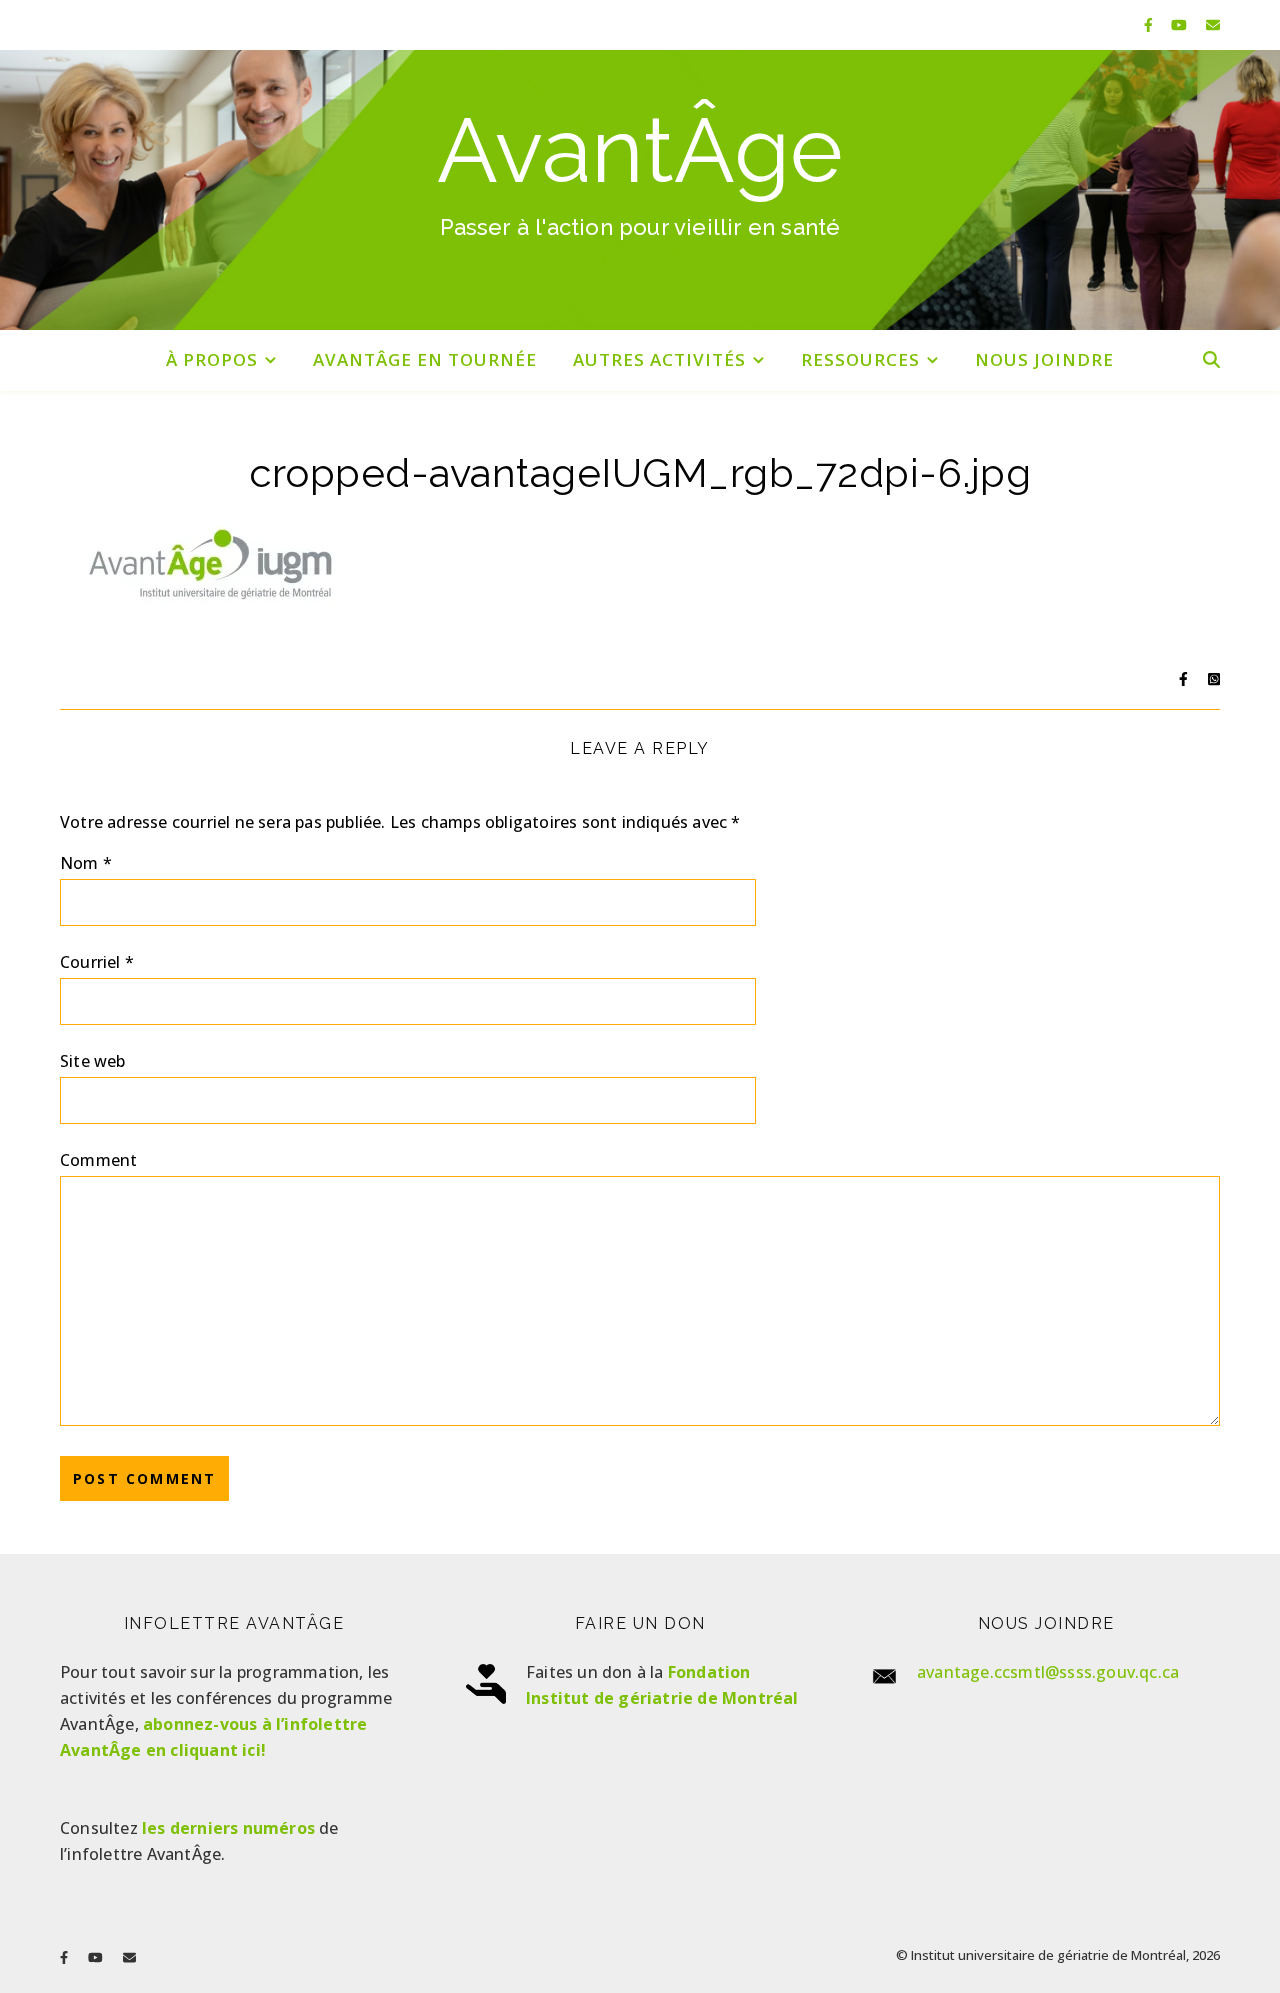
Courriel (97, 962)
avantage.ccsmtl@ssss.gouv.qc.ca (1048, 1672)
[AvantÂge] (640, 190)
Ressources (860, 359)
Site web (93, 1061)
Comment (98, 1160)
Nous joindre (1044, 359)
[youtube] (1181, 24)
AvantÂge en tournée (425, 359)
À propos (212, 359)
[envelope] (1213, 24)
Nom (86, 863)
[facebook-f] (1150, 24)
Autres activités (659, 359)
